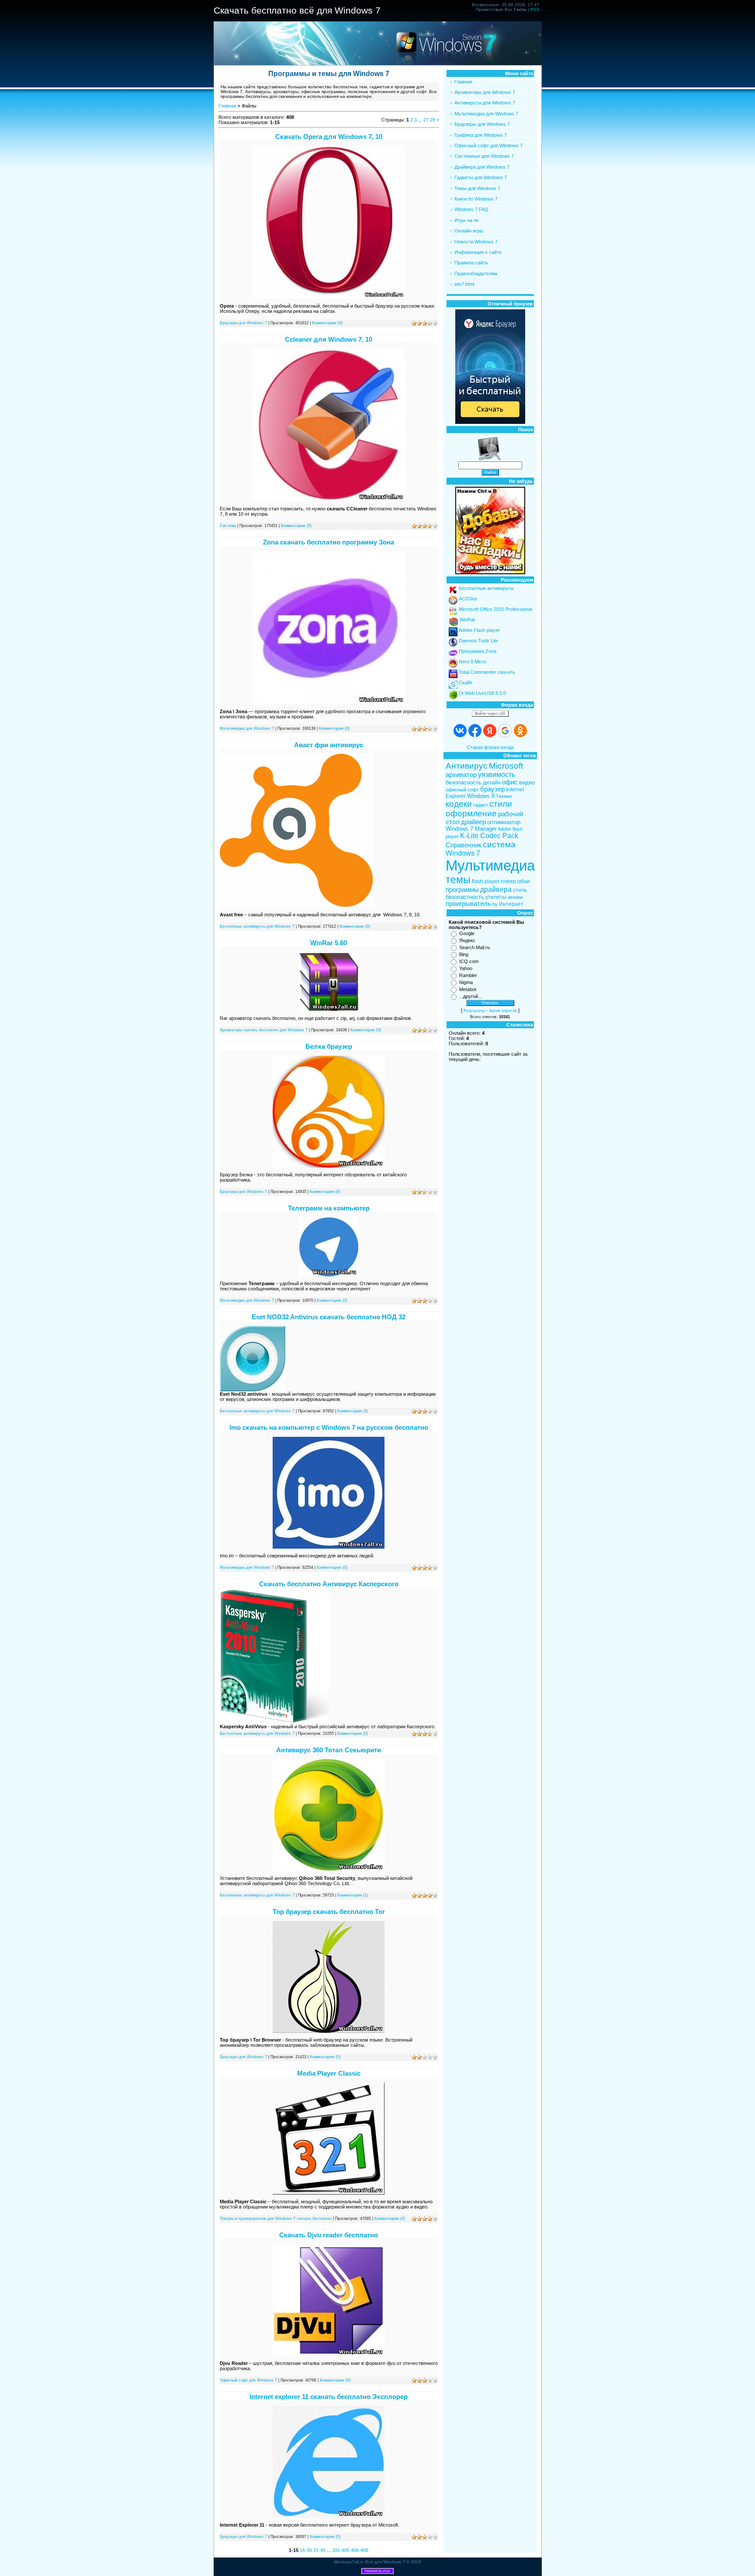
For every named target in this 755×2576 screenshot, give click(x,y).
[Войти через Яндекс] (490, 731)
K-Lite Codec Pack (489, 836)
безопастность (465, 897)
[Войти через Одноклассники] (520, 731)
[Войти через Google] (505, 731)
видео (527, 782)
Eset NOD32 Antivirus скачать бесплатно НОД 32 (329, 1317)
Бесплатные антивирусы (486, 588)
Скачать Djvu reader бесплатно (329, 2235)
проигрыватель (468, 904)
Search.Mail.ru (474, 947)
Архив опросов (503, 1011)
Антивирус (467, 766)
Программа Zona (478, 651)
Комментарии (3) (353, 1411)
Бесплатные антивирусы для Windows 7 (257, 926)
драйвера (496, 889)
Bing (464, 954)
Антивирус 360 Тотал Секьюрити (329, 1750)
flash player (486, 881)
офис (510, 782)
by (495, 904)
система (499, 844)
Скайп (466, 683)
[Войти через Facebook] (475, 731)
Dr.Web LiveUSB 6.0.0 (482, 693)
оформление (471, 813)
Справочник (464, 845)
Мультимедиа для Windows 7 (247, 728)
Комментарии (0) (327, 323)
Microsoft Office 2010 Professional (495, 609)
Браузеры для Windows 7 (243, 323)
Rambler (468, 975)
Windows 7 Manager (471, 829)
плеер (508, 881)
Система (228, 526)
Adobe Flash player (479, 630)
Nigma (466, 982)
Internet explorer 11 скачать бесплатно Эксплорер (329, 2397)
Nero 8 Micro (473, 662)
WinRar (468, 620)
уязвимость (497, 775)
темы (458, 880)
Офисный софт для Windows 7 (248, 2380)
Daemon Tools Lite (478, 641)
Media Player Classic (329, 2073)
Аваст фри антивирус (329, 745)
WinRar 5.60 (329, 943)
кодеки (459, 804)
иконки (515, 897)
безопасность (464, 782)
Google (467, 933)
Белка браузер (329, 1046)
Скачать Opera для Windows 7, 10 (329, 137)
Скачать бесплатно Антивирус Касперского (329, 1584)
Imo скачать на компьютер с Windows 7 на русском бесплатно (329, 1427)
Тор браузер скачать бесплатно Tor (329, 1912)
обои (523, 881)
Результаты (474, 1011)
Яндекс (467, 940)
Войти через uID (490, 714)
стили (501, 804)
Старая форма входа (490, 747)
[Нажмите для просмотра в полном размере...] (329, 297)
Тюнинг (504, 796)
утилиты (496, 897)
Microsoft (506, 766)
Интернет (511, 904)
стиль (520, 890)
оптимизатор (504, 822)
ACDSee (468, 599)
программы (462, 890)
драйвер (473, 822)
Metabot (468, 989)
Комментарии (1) (353, 1895)
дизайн (492, 783)
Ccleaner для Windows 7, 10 (329, 339)
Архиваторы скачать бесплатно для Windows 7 (264, 1030)
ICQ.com (469, 961)
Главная (227, 106)
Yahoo (466, 968)
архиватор (461, 775)
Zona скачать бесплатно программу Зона (329, 542)
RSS (535, 9)
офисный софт (462, 790)
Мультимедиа (490, 865)
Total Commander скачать (487, 672)
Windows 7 (463, 853)
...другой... (471, 996)
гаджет (481, 805)
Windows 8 (481, 796)
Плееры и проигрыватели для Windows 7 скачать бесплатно (276, 2219)
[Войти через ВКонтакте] (460, 731)
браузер (492, 789)
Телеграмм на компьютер (329, 1208)
